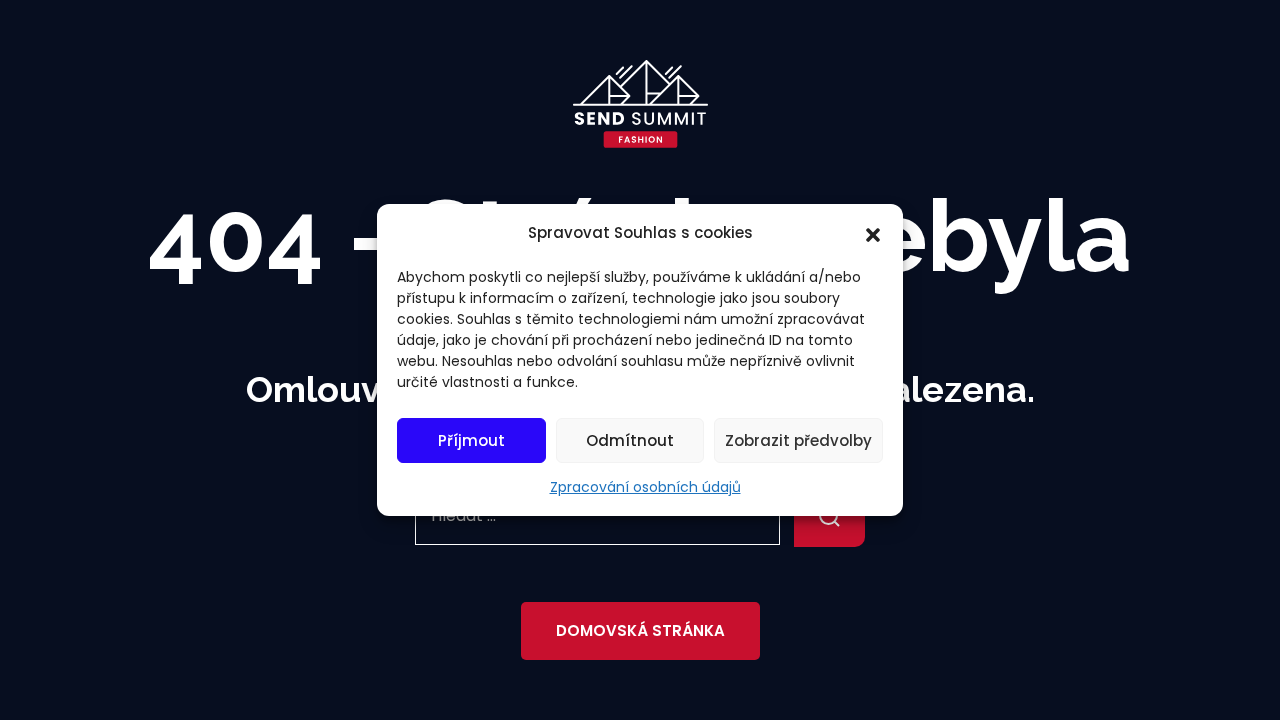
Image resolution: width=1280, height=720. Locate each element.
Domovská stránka (640, 630)
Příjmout (471, 440)
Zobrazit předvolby (798, 440)
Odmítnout (630, 440)
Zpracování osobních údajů (645, 487)
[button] (873, 233)
